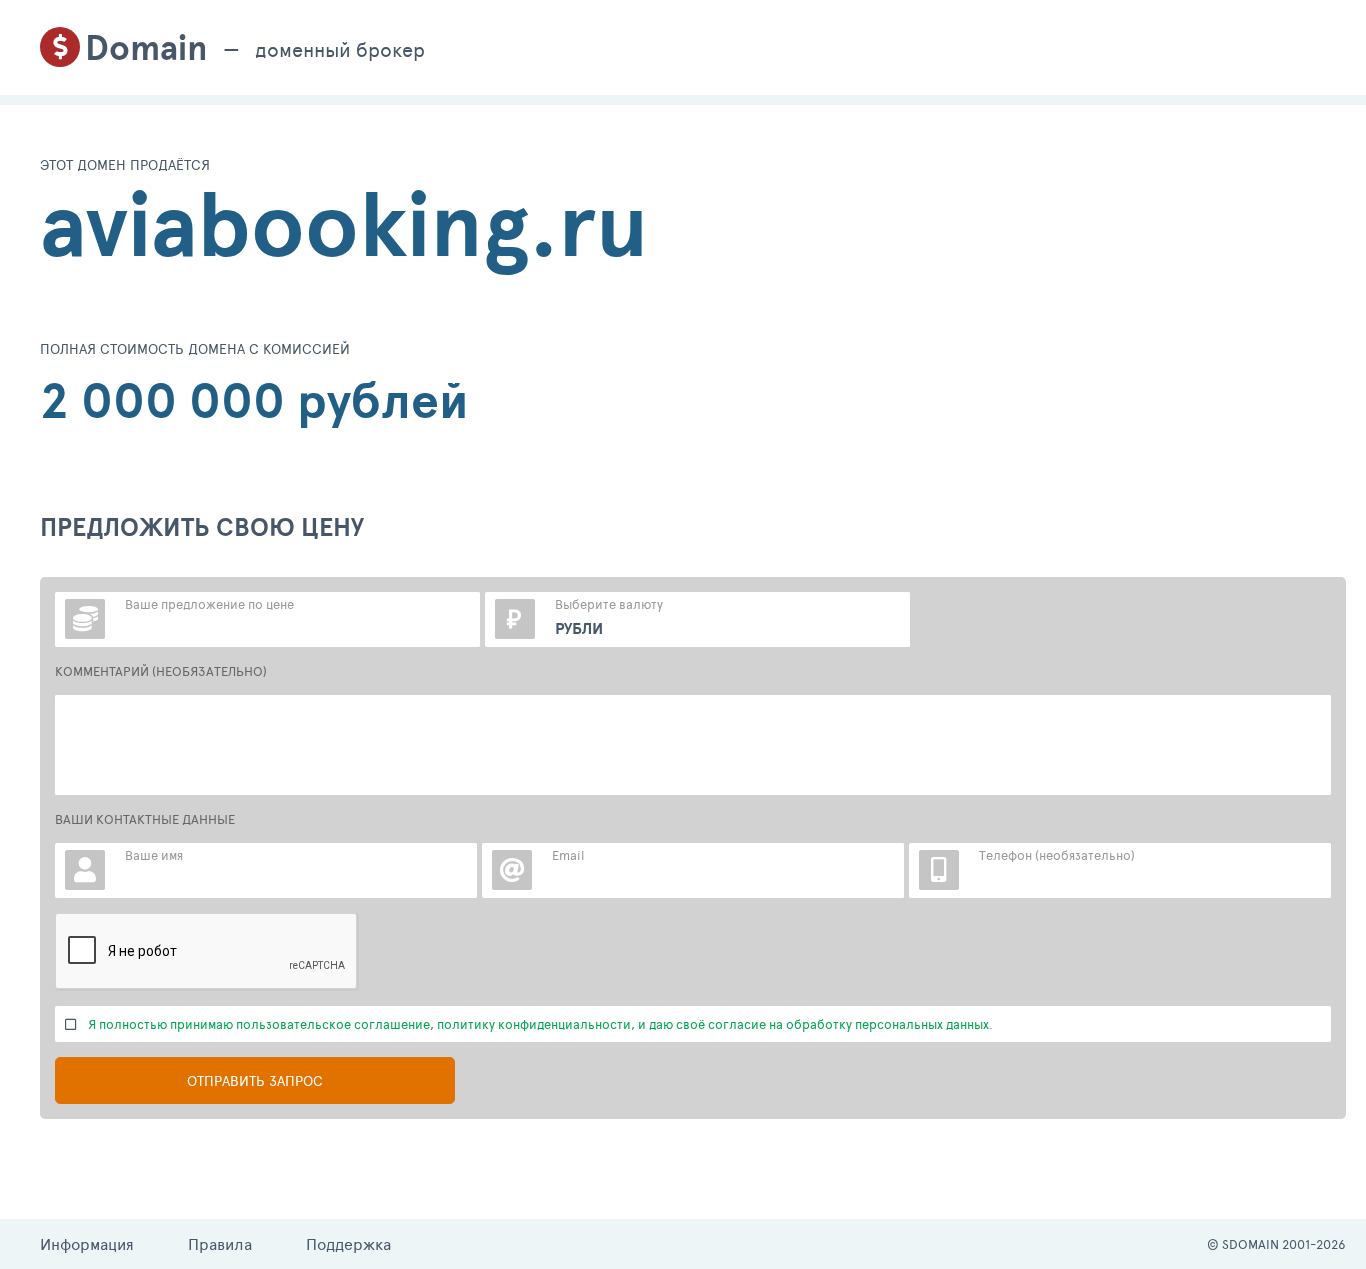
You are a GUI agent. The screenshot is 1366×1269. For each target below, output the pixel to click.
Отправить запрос (255, 1080)
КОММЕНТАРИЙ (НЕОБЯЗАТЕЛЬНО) (161, 671)
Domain (146, 47)
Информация (87, 1243)
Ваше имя (154, 855)
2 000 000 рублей (254, 400)
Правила (220, 1243)
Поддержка (348, 1243)
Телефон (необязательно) (1057, 855)
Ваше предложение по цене (209, 604)
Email (568, 855)
